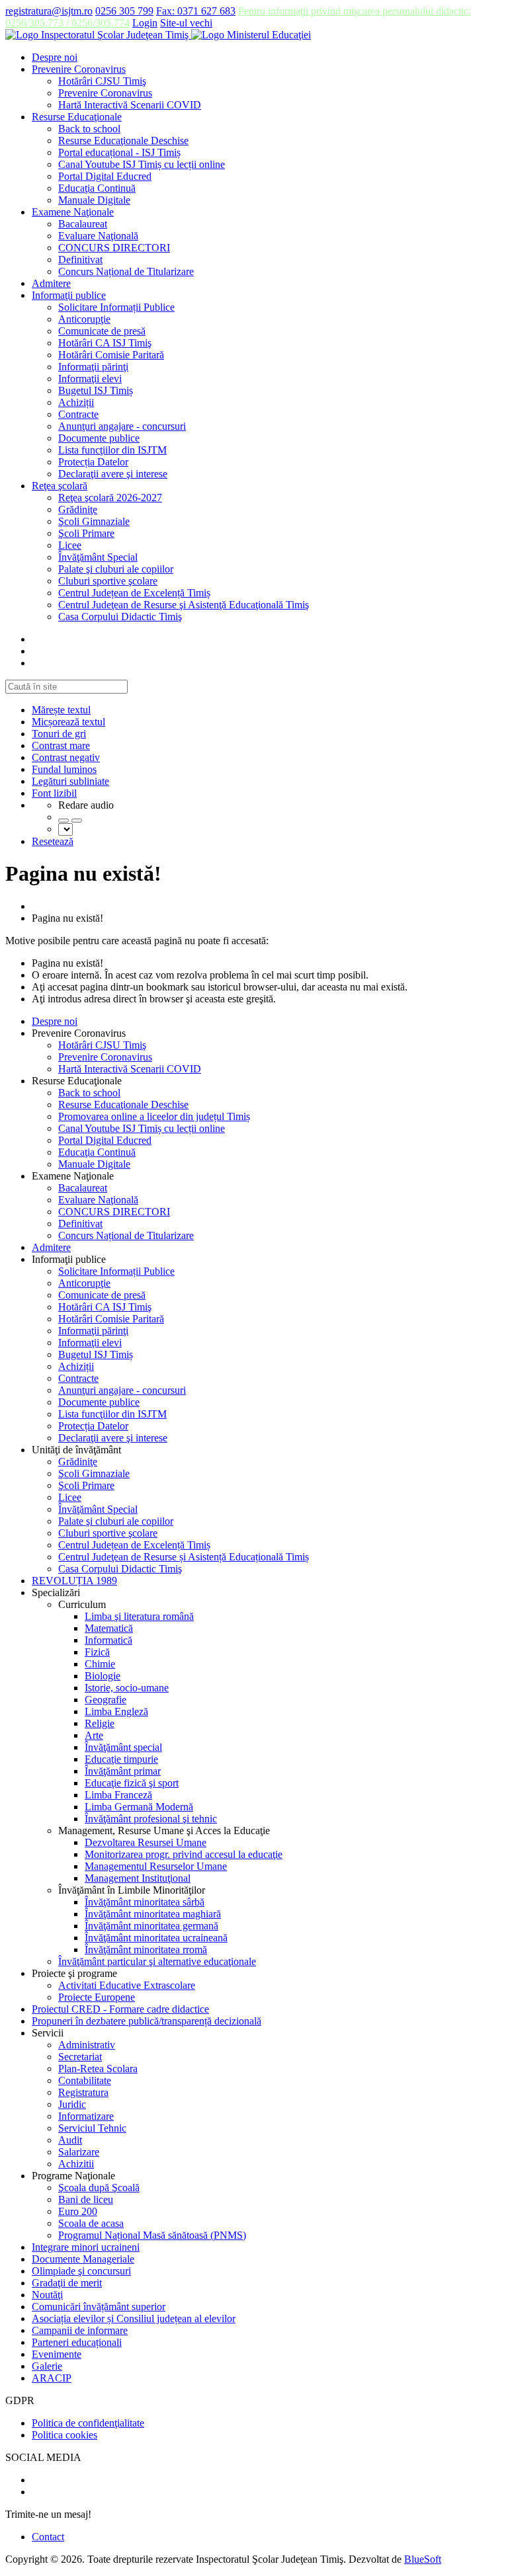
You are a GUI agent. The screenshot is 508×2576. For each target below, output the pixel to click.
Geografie (106, 1700)
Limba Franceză (118, 1795)
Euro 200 (78, 2211)
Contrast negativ (66, 757)
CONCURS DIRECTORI (114, 248)
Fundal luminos (64, 769)
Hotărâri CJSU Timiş (102, 81)
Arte (94, 1735)
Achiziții (76, 402)
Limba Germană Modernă (139, 1807)
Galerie (47, 2366)
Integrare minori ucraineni (86, 2247)
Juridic (72, 2104)
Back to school (89, 129)
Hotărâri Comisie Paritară (111, 355)
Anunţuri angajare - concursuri (122, 426)
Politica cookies (64, 2435)
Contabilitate (85, 2080)
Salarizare (79, 2152)
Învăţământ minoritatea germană (151, 1926)
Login (145, 23)
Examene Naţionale (73, 212)
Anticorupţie (84, 319)
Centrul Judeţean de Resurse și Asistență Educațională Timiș (184, 1557)
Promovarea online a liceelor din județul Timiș (154, 1116)
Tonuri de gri (59, 734)
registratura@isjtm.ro (49, 11)
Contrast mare (61, 745)
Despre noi (55, 57)
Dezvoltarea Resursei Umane (146, 1842)
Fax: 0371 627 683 (196, 11)
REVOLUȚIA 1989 (74, 1581)
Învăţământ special (123, 1747)
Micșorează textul (68, 722)
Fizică (97, 1652)
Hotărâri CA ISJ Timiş (105, 343)
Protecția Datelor (93, 462)
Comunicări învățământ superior (99, 2307)
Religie (100, 1723)
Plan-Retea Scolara (98, 2069)
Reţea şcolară (60, 486)
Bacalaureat (83, 224)
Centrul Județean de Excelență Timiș (134, 593)
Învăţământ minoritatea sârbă (145, 1902)
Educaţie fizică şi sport (132, 1783)
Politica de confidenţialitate (88, 2423)
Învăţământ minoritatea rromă (146, 1950)
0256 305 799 (124, 11)
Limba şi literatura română (139, 1616)
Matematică (109, 1628)
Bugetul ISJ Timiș (96, 390)
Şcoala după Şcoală (99, 2188)
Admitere (51, 283)
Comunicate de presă (102, 331)
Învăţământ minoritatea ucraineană (156, 1938)
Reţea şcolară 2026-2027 (110, 498)
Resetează (53, 841)
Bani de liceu (86, 2199)
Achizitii (76, 2164)
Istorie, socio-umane (127, 1688)
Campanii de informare (80, 2330)
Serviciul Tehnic (92, 2128)
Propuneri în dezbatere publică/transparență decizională (147, 2021)
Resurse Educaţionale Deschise (123, 141)
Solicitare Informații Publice (116, 307)
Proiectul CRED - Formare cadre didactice (120, 2009)
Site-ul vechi (186, 23)
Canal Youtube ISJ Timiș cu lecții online (142, 164)
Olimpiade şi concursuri (81, 2271)
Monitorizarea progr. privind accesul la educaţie (184, 1854)
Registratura (83, 2092)
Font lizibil (54, 793)
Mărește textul (61, 710)
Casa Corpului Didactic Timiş (120, 617)
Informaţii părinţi (93, 367)
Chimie (100, 1664)
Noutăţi (47, 2295)
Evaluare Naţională (98, 236)
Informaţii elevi (90, 379)
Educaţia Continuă (97, 188)
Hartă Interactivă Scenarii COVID (130, 105)
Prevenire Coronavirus (79, 69)
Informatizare (86, 2116)
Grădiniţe (78, 509)
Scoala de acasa (91, 2223)
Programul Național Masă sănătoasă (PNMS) (152, 2235)
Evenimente (57, 2354)
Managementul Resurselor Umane (156, 1866)
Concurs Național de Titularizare (126, 271)
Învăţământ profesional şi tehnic (151, 1819)
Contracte (78, 414)
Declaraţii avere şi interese (113, 474)
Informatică (108, 1640)
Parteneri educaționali (77, 2342)
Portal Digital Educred (105, 176)
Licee (70, 545)
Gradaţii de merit (67, 2283)
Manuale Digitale (94, 200)
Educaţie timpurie (121, 1759)
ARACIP (52, 2378)
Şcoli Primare (86, 533)
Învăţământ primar (123, 1771)
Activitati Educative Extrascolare (127, 1985)
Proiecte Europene (97, 1997)
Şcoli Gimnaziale (94, 521)
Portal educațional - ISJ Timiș (119, 152)
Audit (70, 2140)
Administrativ (87, 2045)
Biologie (103, 1676)
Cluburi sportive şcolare (108, 581)
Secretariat (80, 2057)
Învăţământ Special (98, 557)
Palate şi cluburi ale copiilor (116, 569)
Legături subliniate (70, 781)
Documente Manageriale (83, 2259)
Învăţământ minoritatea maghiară (153, 1914)
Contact (48, 2537)
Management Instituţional (138, 1878)
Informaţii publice (69, 295)
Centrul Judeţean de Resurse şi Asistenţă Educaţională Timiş (184, 605)
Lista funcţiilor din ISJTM (112, 450)
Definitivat (80, 260)
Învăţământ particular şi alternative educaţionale (157, 1961)
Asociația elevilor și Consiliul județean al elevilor (134, 2318)
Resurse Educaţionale (77, 117)
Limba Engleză (116, 1711)
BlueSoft (423, 2559)
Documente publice (99, 438)
